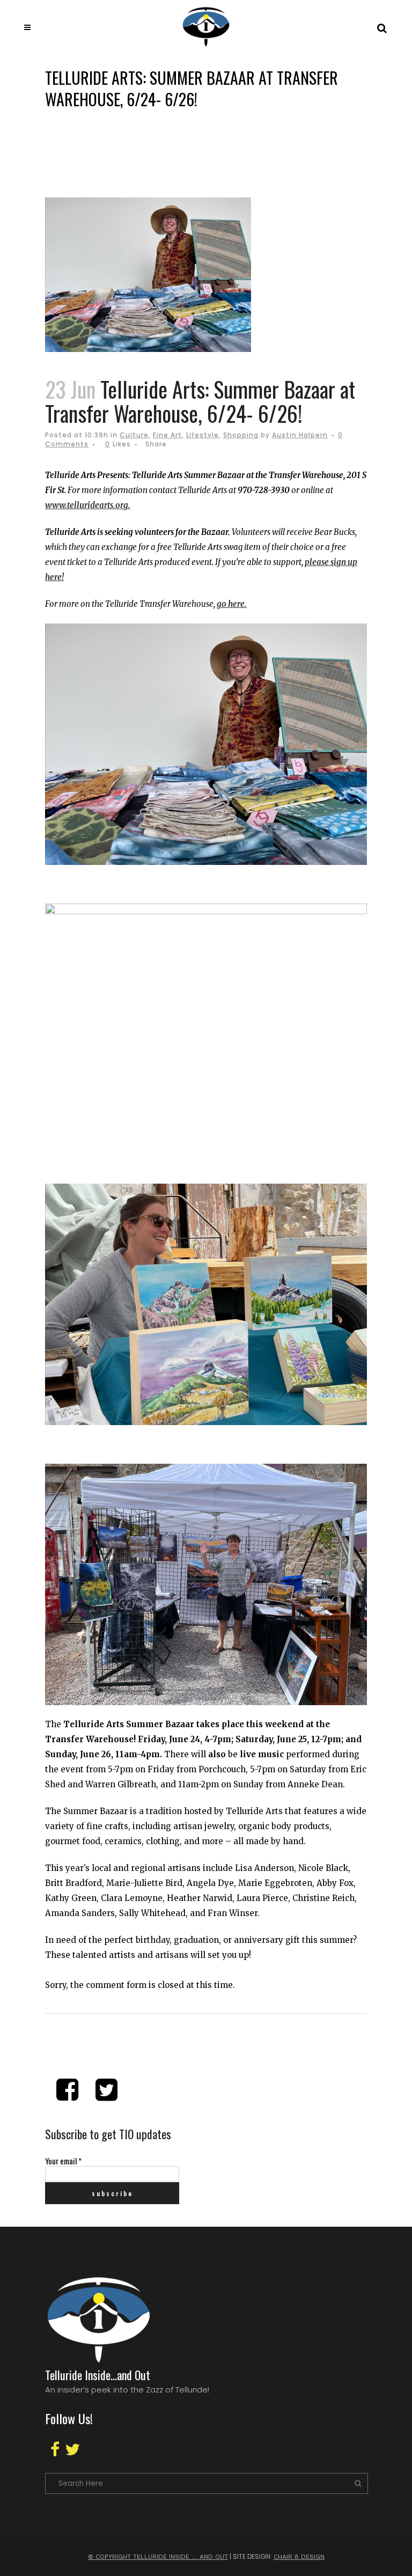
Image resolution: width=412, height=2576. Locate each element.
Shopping (241, 435)
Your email (63, 2161)
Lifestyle (203, 435)
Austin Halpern (300, 435)
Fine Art (167, 435)
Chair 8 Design (299, 2557)
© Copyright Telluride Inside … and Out (158, 2557)
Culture (134, 435)
